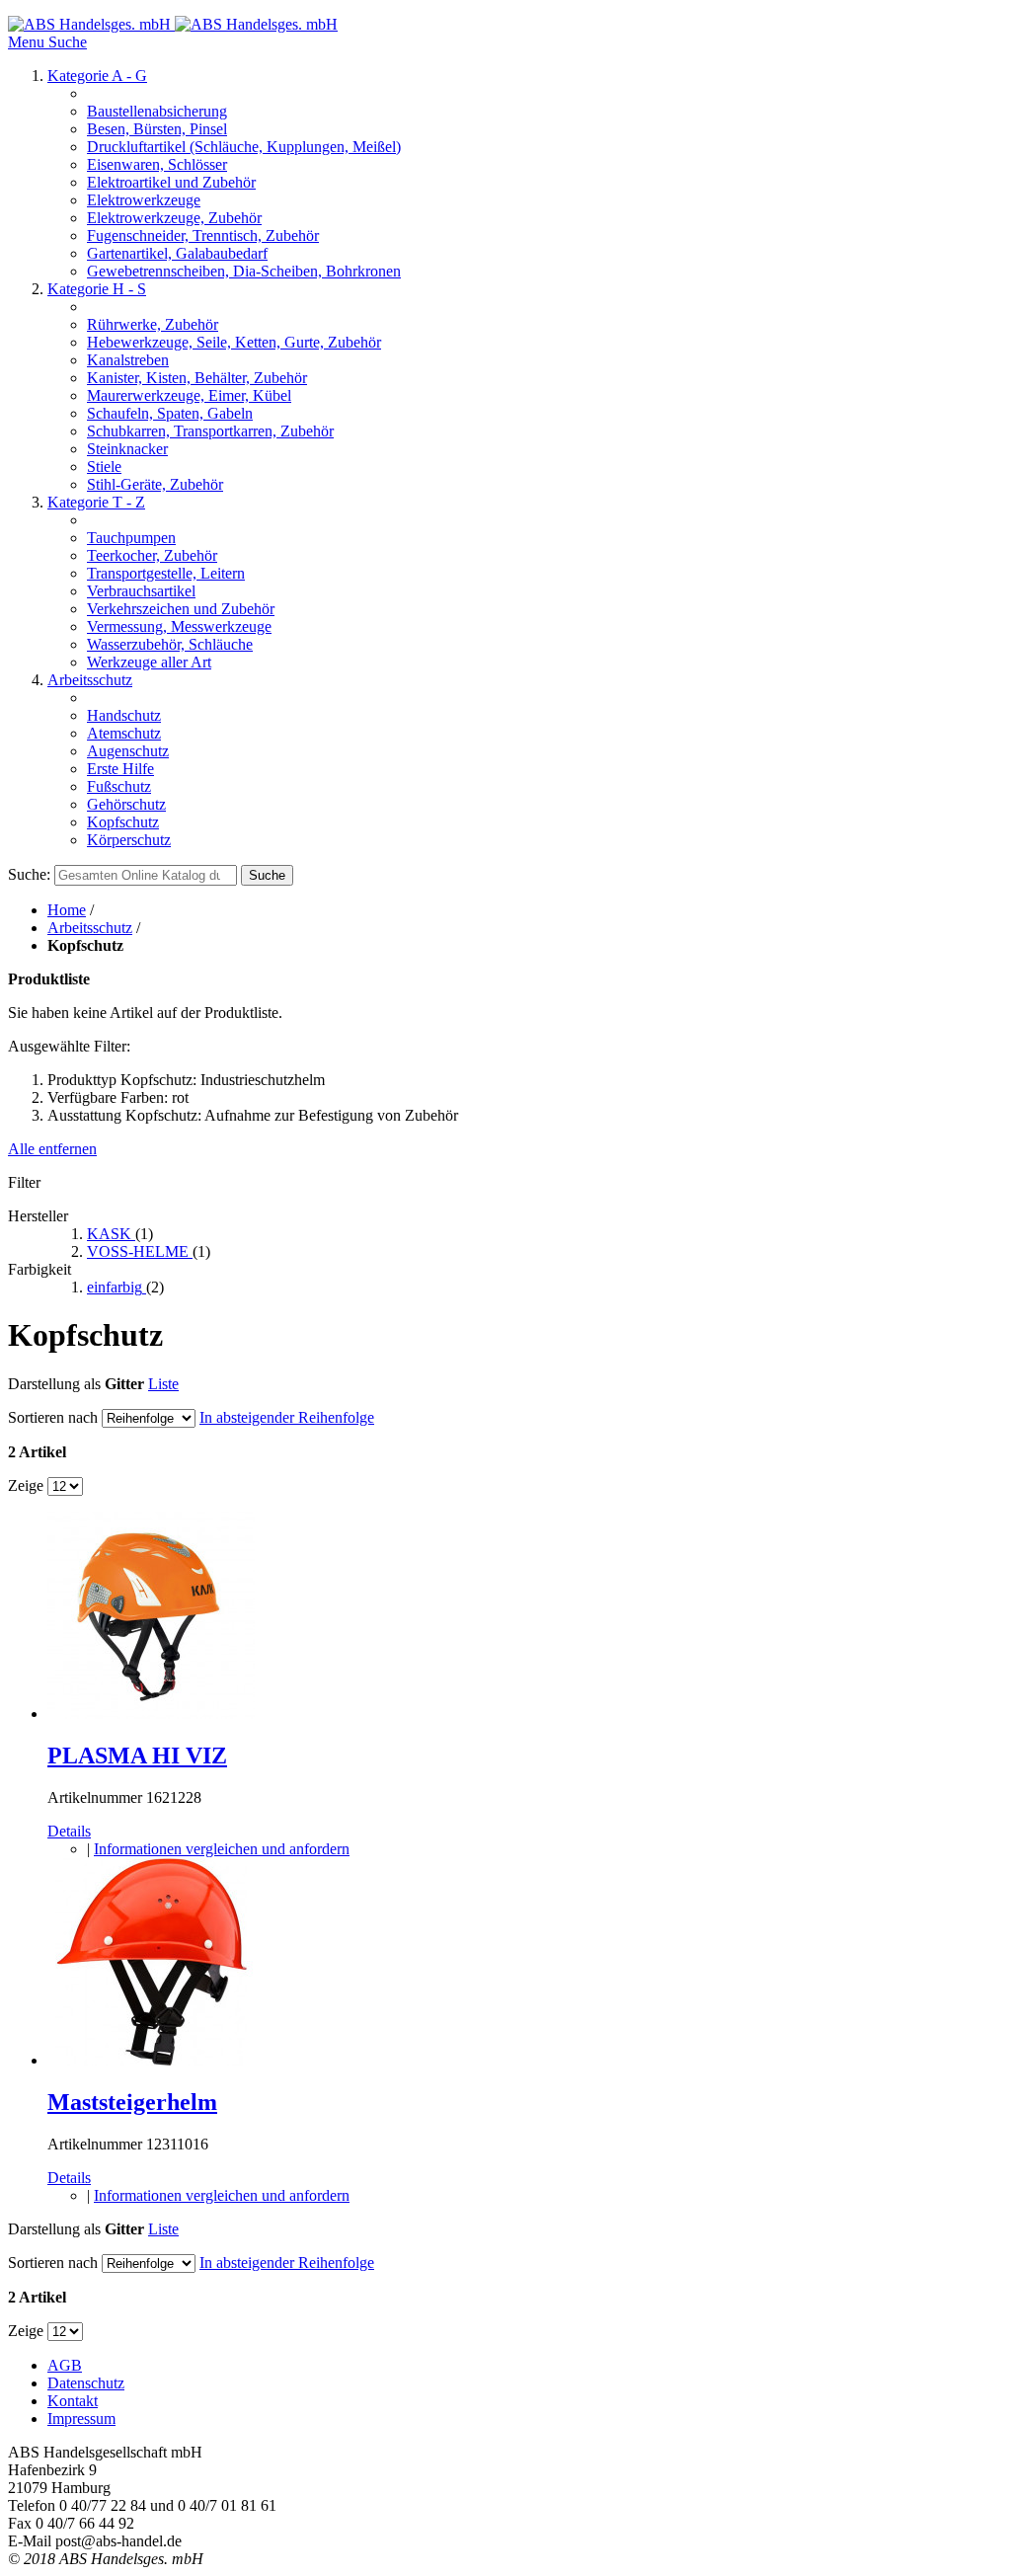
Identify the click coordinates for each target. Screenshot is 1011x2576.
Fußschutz (119, 786)
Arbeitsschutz (90, 680)
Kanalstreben (128, 360)
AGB (65, 2365)
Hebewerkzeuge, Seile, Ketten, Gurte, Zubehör (234, 342)
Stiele (104, 467)
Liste (163, 1384)
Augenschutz (128, 751)
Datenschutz (86, 2383)
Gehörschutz (126, 804)
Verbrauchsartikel (141, 591)
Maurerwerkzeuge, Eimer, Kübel (189, 395)
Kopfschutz (123, 822)
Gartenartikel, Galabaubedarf (177, 253)
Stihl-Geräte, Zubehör (155, 484)
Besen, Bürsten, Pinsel (157, 129)
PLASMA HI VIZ (137, 1756)
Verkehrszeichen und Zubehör (181, 609)
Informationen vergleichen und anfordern (222, 1849)
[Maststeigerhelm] (151, 2060)
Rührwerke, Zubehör (153, 324)
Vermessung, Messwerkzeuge (179, 626)
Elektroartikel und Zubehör (171, 182)
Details (69, 1831)
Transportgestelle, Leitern (166, 573)
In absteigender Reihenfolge (287, 1417)
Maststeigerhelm (132, 2102)
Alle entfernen (52, 1149)
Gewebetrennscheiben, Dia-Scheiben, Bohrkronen (244, 271)
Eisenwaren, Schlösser (157, 164)
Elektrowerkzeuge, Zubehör (174, 218)
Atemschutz (124, 733)
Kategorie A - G (97, 76)
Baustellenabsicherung (157, 111)
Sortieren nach (53, 1417)
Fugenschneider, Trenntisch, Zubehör (203, 235)
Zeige (26, 1485)
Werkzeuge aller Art (149, 662)
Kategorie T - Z (96, 502)
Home (67, 910)
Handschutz (124, 715)
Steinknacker (127, 449)
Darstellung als (54, 1384)
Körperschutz (129, 840)
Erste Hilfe (120, 769)
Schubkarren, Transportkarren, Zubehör (210, 431)
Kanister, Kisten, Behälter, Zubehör (197, 378)
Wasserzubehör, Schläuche (170, 644)
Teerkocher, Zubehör (152, 555)
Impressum (81, 2419)
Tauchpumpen (131, 538)
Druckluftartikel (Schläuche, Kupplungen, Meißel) (244, 147)
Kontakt (73, 2401)
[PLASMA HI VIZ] (151, 1714)
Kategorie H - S (97, 289)
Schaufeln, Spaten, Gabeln (170, 413)
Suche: (29, 874)
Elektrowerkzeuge (144, 200)
